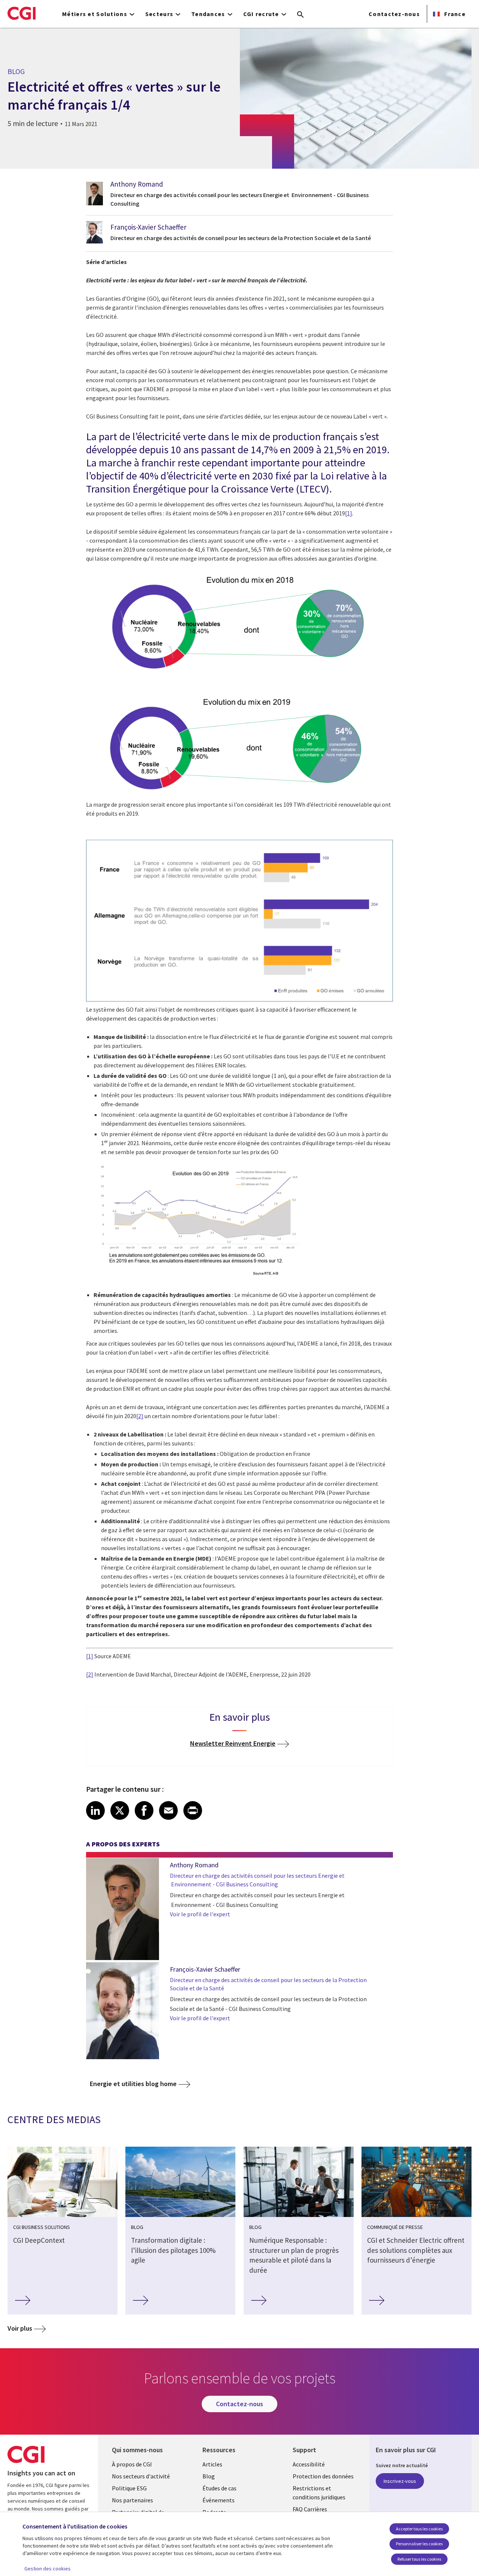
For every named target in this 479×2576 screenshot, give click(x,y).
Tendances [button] (208, 14)
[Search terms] (300, 15)
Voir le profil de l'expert (200, 1914)
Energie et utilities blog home (133, 2084)
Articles (212, 2464)
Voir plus (20, 2328)
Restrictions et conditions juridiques (319, 2493)
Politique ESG (129, 2488)
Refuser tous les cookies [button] (419, 2559)
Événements (219, 2500)
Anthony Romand (137, 184)
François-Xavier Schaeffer (148, 227)
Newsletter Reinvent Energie (233, 1743)
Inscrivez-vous (400, 2481)
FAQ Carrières (310, 2509)
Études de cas (219, 2488)
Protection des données (323, 2476)
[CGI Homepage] (22, 13)
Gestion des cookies (48, 2569)
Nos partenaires (132, 2500)
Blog (209, 2476)
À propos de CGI (132, 2464)
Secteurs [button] (159, 14)
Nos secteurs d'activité (141, 2476)
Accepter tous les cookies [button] (419, 2529)
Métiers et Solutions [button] (95, 14)
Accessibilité (309, 2464)
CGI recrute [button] (261, 14)
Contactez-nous (394, 14)
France (454, 14)
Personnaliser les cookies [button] (419, 2544)
